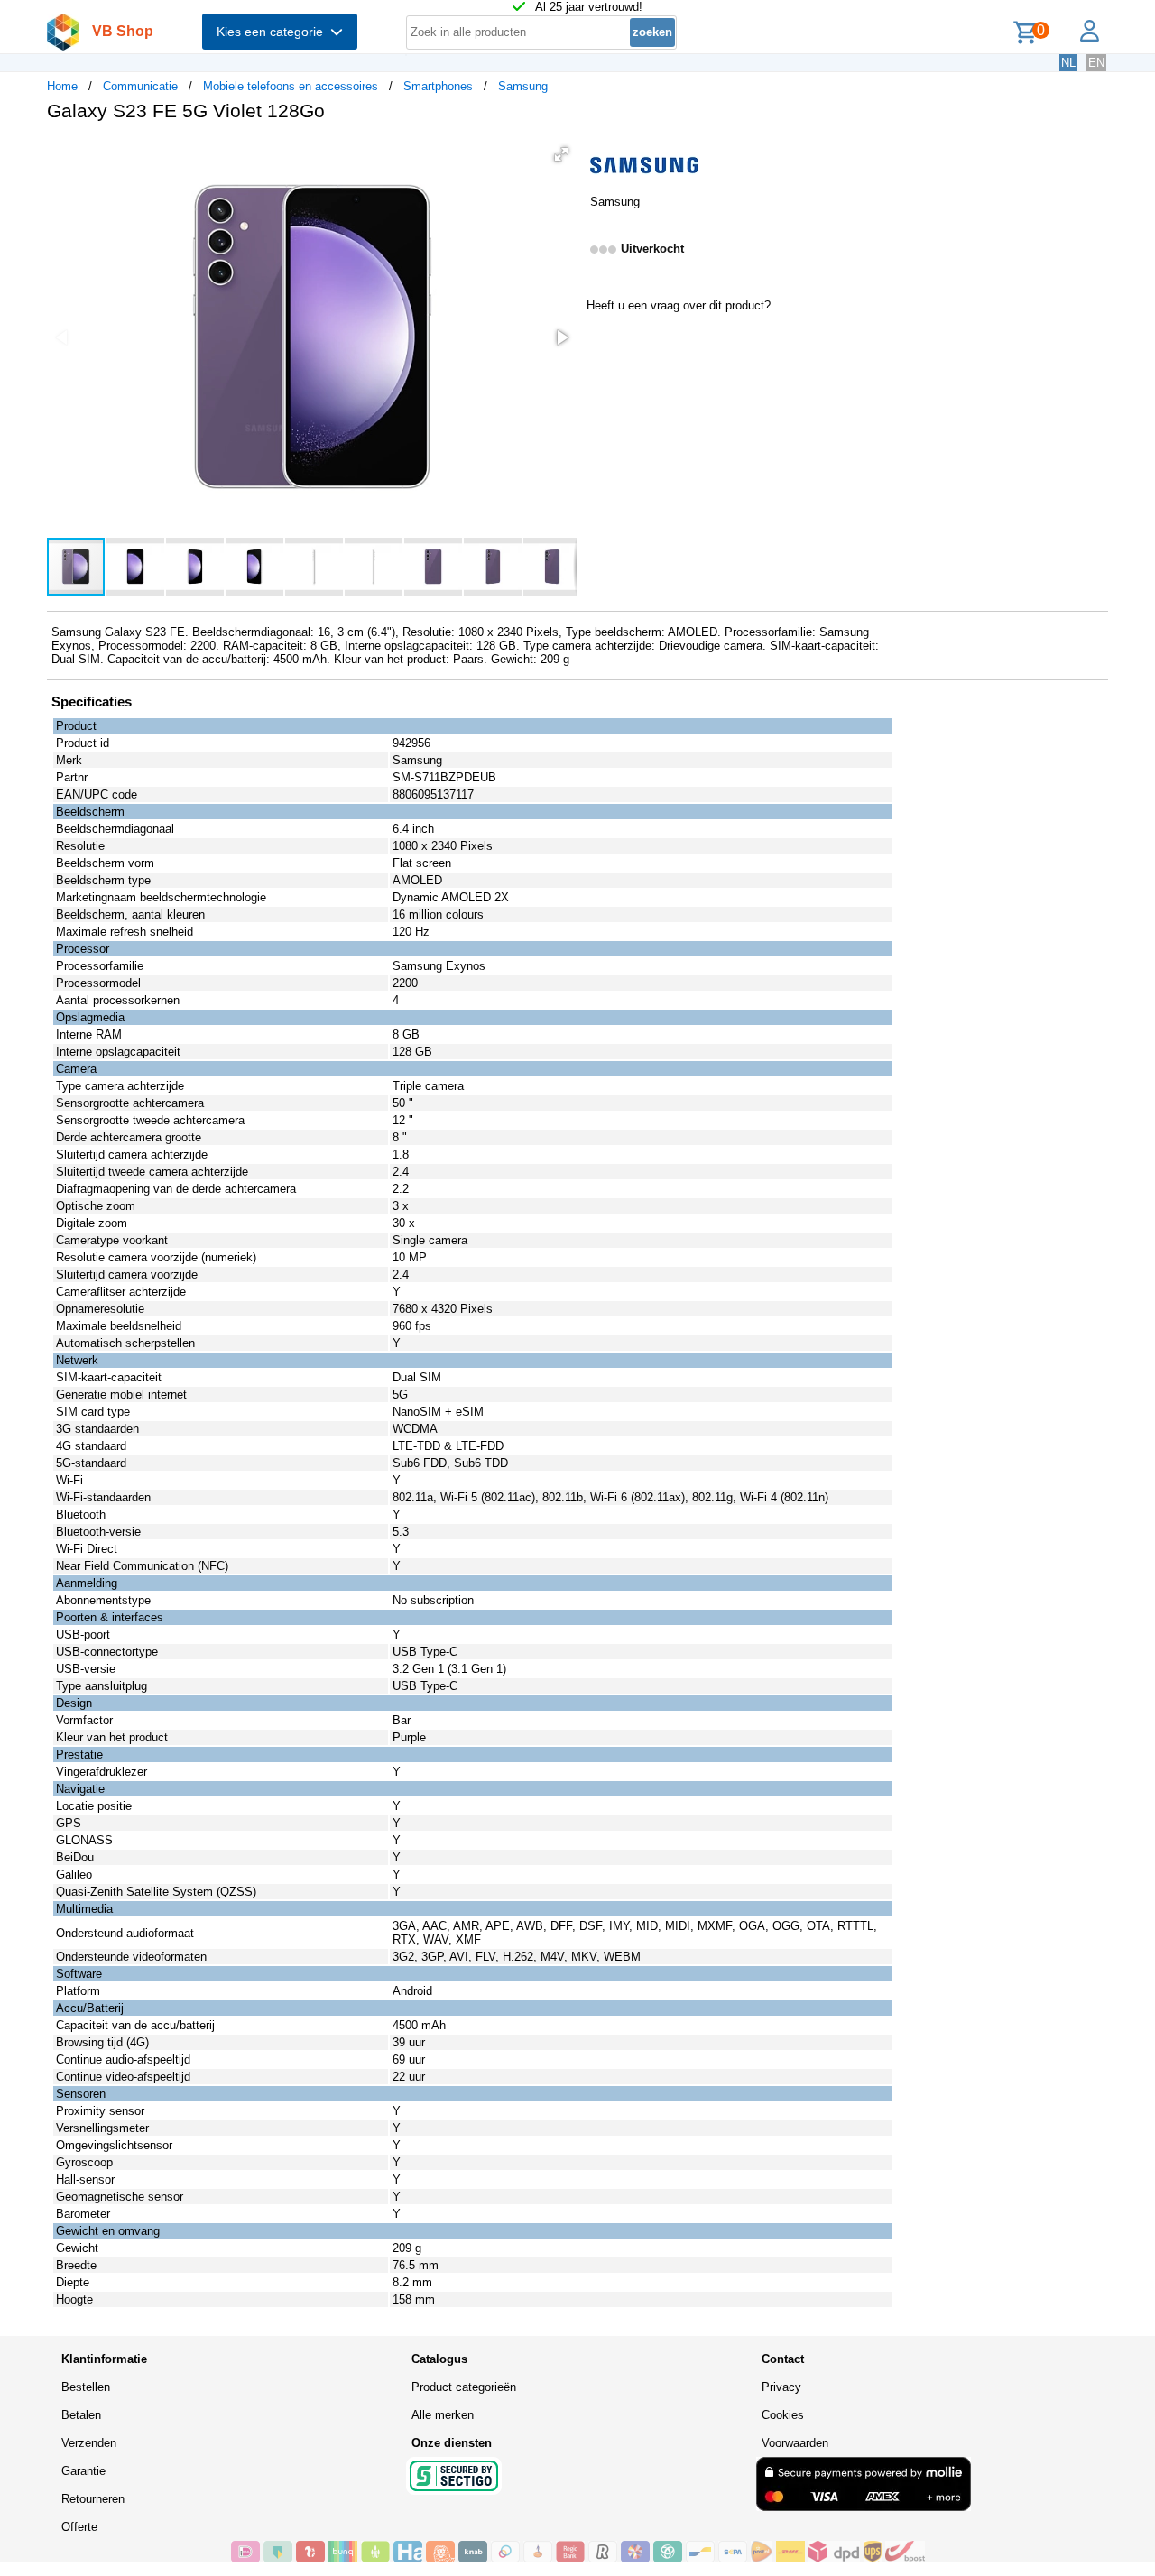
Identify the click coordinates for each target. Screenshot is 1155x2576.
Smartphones (438, 86)
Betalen (81, 2415)
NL (1068, 63)
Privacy (781, 2387)
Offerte (79, 2527)
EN (1096, 63)
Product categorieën (464, 2387)
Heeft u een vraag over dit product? (679, 305)
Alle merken (443, 2415)
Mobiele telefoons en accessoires (291, 86)
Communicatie (140, 86)
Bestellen (86, 2387)
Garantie (83, 2471)
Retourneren (93, 2499)
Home (62, 86)
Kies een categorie (273, 32)
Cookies (783, 2415)
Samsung (523, 86)
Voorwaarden (795, 2443)
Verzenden (89, 2443)
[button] (561, 154)
